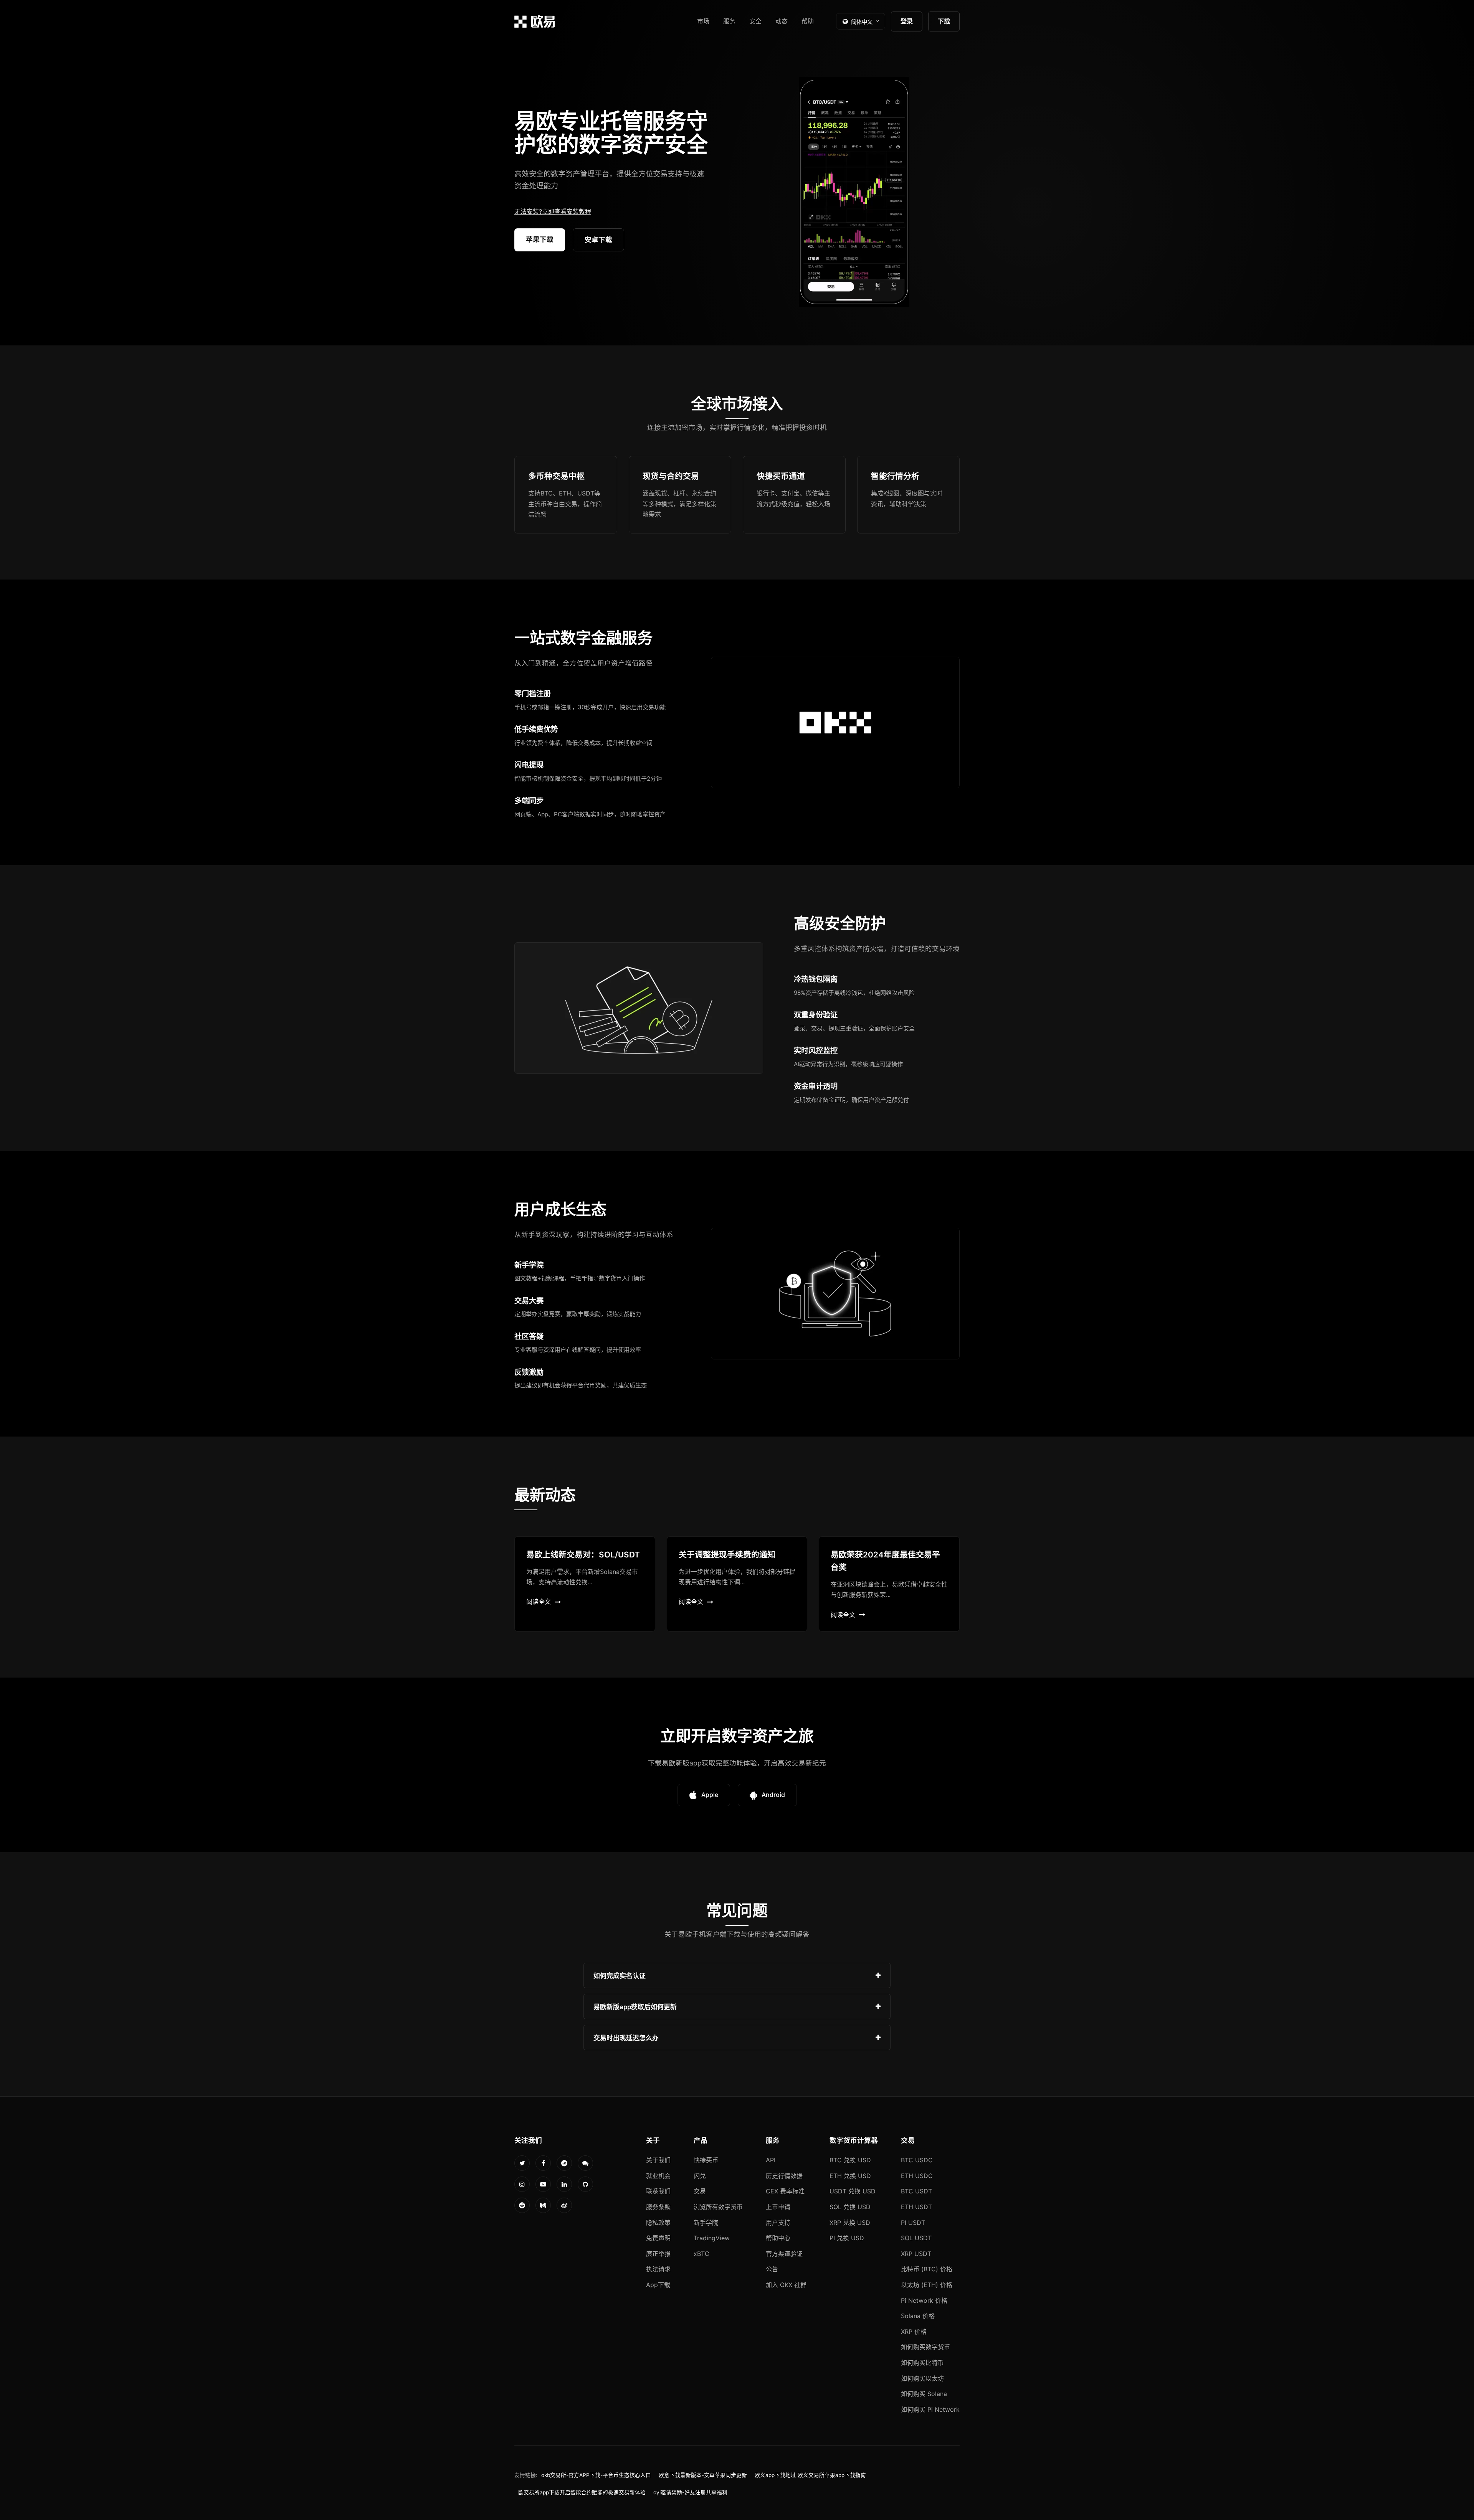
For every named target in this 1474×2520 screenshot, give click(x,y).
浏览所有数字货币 (718, 2207)
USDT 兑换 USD (853, 2191)
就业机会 (658, 2176)
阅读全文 (539, 1602)
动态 (782, 21)
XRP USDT (916, 2254)
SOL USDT (916, 2238)
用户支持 (778, 2223)
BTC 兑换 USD (850, 2160)
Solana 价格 (918, 2316)
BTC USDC (917, 2160)
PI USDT (913, 2223)
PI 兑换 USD (847, 2238)
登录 (907, 21)
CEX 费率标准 (785, 2191)
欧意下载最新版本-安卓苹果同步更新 (703, 2475)
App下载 (658, 2285)
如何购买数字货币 (925, 2347)
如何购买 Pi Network (930, 2409)
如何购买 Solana (924, 2394)
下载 (944, 21)
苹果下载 (540, 239)
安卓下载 (598, 240)
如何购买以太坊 (922, 2378)
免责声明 (658, 2238)
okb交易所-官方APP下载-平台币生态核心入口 (596, 2475)
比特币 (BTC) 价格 (927, 2269)
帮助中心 (778, 2238)
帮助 (808, 21)
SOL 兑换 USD (850, 2207)
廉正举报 (658, 2254)
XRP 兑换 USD (850, 2223)
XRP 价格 (914, 2332)
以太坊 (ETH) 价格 (927, 2285)
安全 (755, 21)
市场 (703, 21)
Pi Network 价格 (924, 2300)
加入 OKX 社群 (786, 2285)
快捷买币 (706, 2160)
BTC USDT (916, 2191)
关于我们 (658, 2160)
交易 (700, 2191)
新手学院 (706, 2223)
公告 (772, 2269)
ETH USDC (917, 2176)
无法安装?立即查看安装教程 (553, 211)
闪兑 (700, 2176)
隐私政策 (658, 2223)
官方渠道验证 (784, 2254)
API (771, 2160)
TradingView (712, 2238)
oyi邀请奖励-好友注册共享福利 (690, 2492)
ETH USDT (916, 2207)
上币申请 (778, 2207)
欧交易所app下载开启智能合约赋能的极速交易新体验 (582, 2492)
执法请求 (658, 2269)
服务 (729, 21)
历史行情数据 (784, 2176)
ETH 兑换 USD (850, 2176)
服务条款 (658, 2207)
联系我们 (658, 2191)
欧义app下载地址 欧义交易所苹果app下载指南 (810, 2475)
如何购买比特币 (922, 2363)
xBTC (701, 2254)
